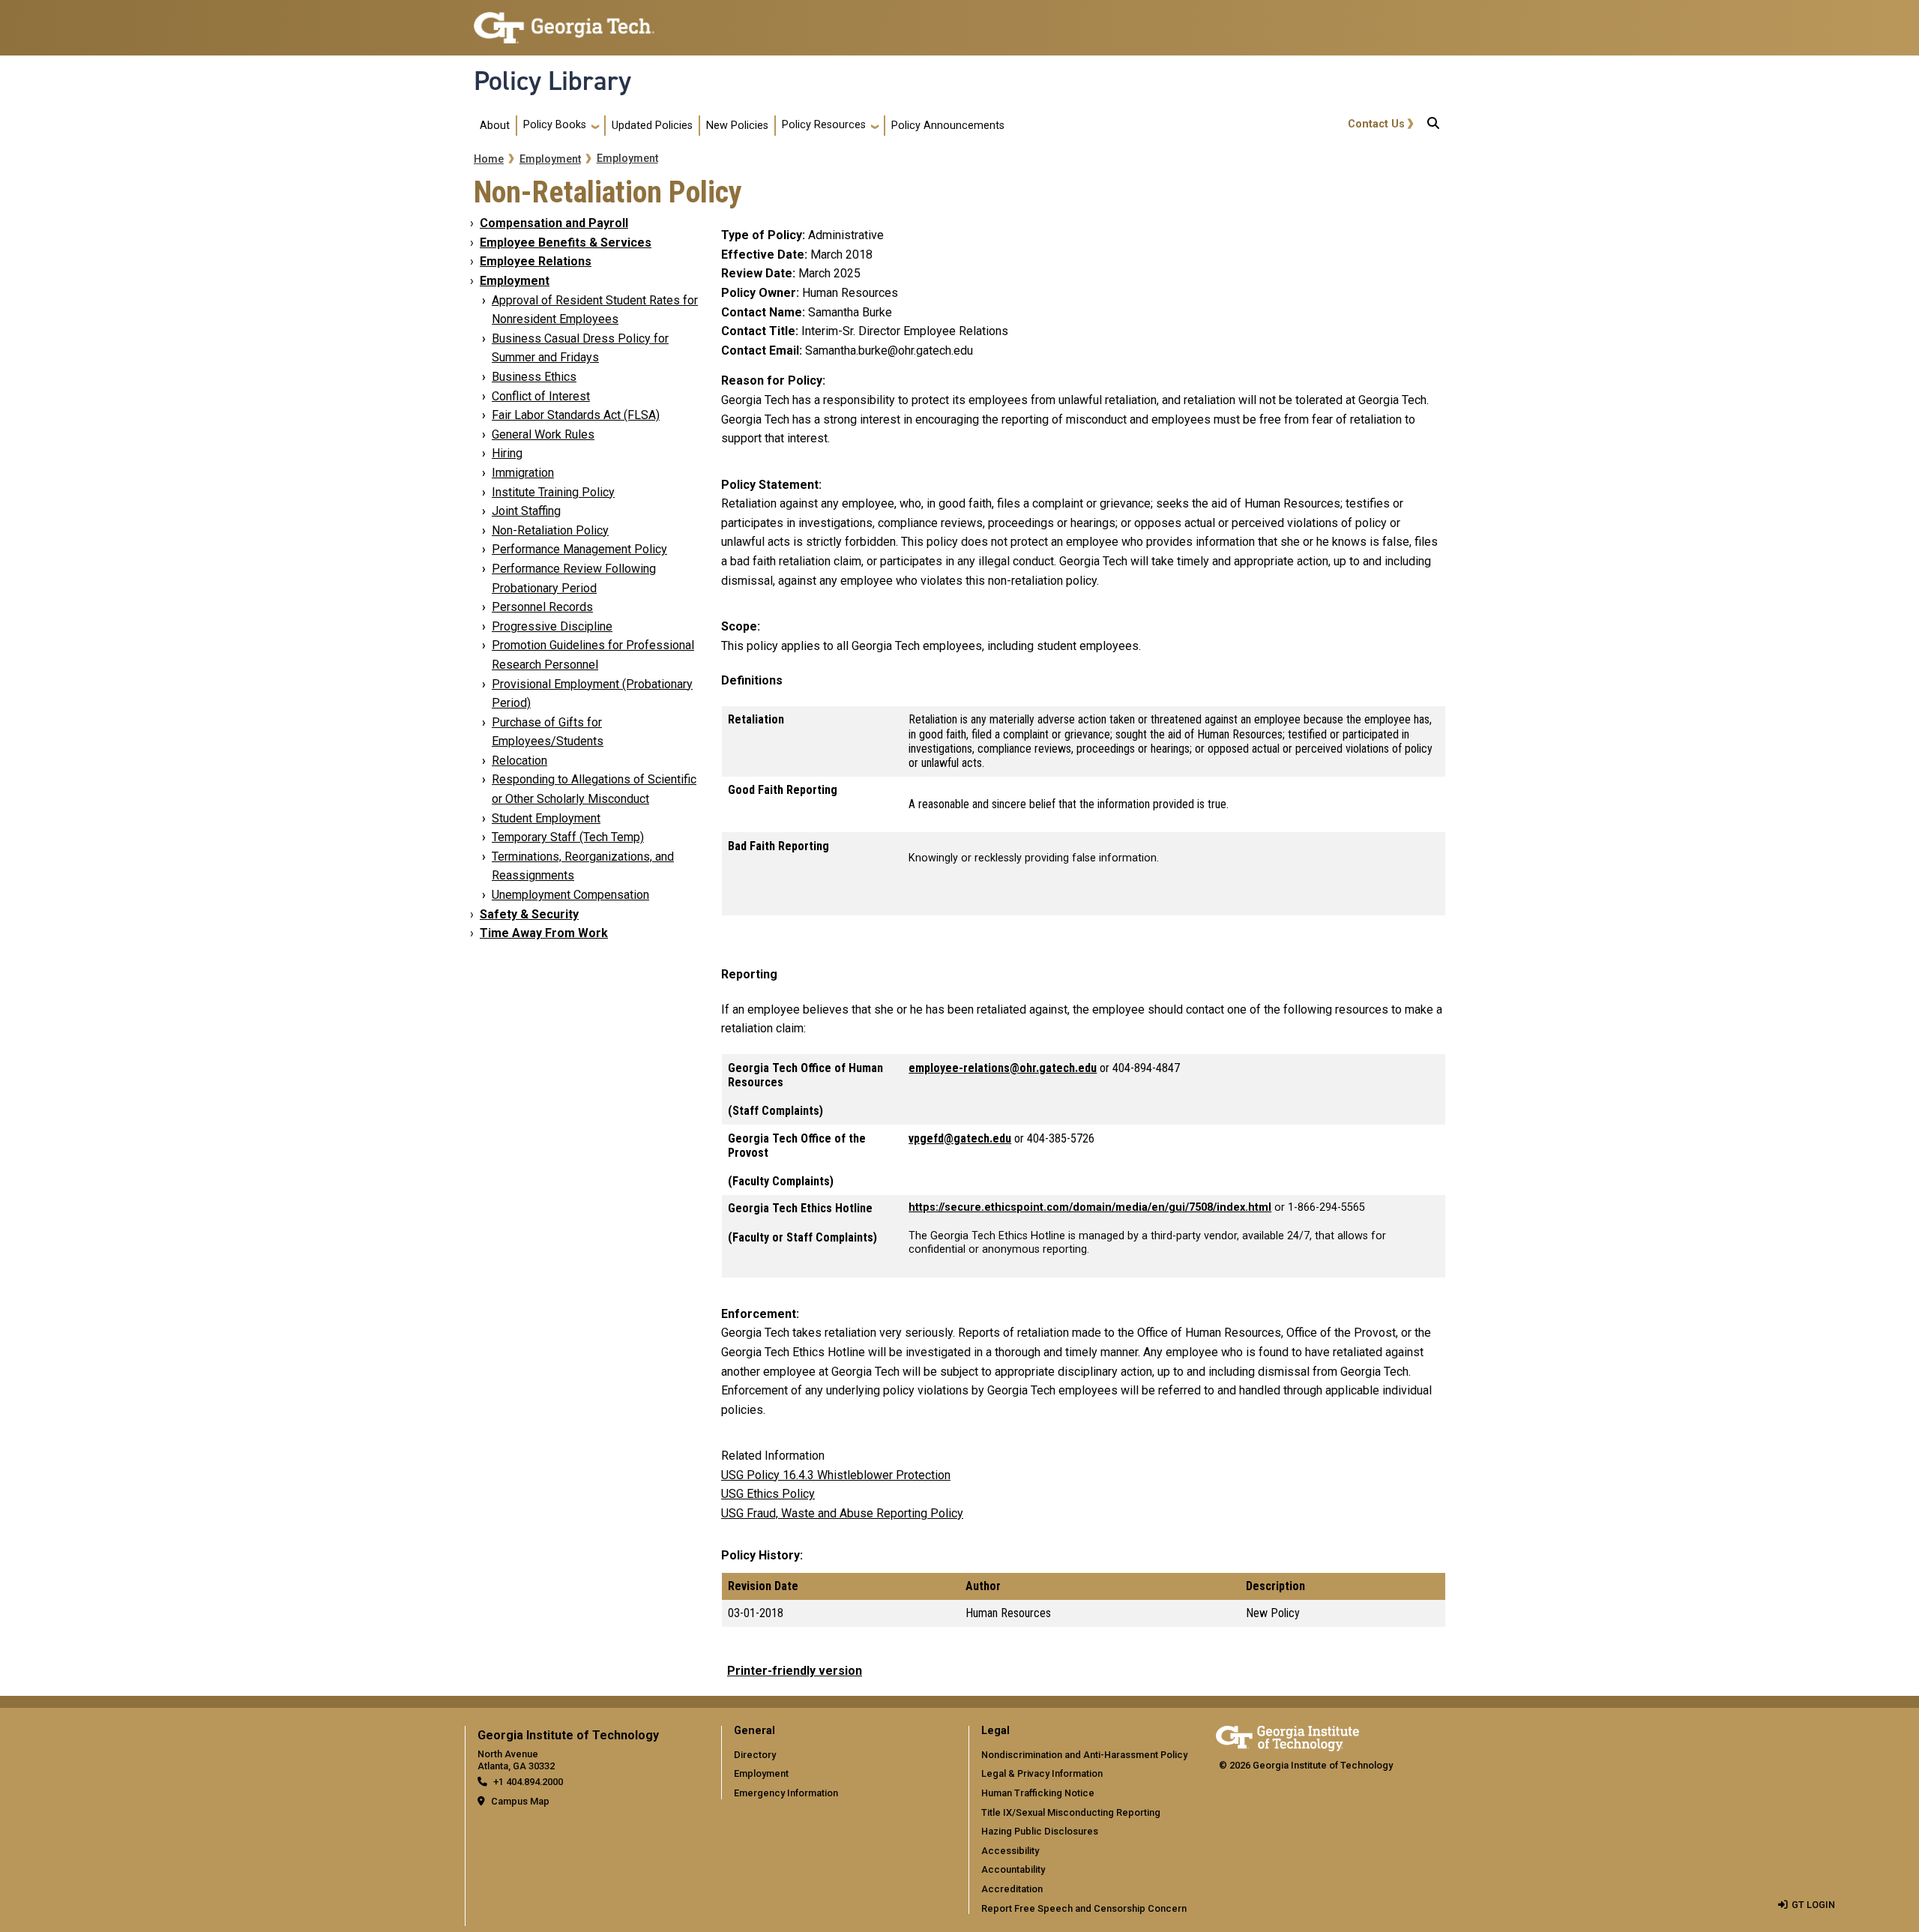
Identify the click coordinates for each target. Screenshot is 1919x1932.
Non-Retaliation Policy (550, 530)
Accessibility (1010, 1851)
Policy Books (555, 125)
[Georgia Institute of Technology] (564, 21)
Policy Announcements (948, 126)
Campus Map (520, 1801)
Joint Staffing (526, 511)
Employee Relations (536, 261)
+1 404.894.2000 (528, 1782)
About (495, 126)
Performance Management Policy (579, 549)
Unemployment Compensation (570, 895)
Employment (550, 159)
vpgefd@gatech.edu (960, 1138)
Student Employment (546, 818)
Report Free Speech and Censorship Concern (1084, 1908)
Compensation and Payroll (554, 223)
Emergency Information (786, 1793)
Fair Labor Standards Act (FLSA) (576, 415)
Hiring (507, 453)
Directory (755, 1755)
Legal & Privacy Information (1042, 1773)
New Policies (737, 126)
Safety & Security (529, 914)
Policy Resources (824, 125)
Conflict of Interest (541, 396)
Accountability (1013, 1869)
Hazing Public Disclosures (1040, 1831)
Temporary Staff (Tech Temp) (568, 837)
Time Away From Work (544, 933)
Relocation (519, 761)
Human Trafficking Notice (1038, 1793)
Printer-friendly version (795, 1671)
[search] (1433, 126)
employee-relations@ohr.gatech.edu (1003, 1068)
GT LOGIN (1813, 1905)
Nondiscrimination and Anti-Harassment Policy (1084, 1755)
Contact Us (1376, 124)
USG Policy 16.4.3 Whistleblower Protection (836, 1475)
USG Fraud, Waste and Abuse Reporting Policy (842, 1513)
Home (489, 159)
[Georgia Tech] (1287, 1736)
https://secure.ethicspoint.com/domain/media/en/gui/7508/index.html (1090, 1207)
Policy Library (552, 81)
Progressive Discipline (552, 626)
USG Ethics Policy (768, 1494)
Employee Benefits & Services (566, 243)
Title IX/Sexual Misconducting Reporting (1071, 1812)
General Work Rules (543, 434)
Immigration (523, 473)
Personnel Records (542, 607)
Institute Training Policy (553, 492)
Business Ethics (534, 377)
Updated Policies (652, 126)
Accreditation (1012, 1889)
